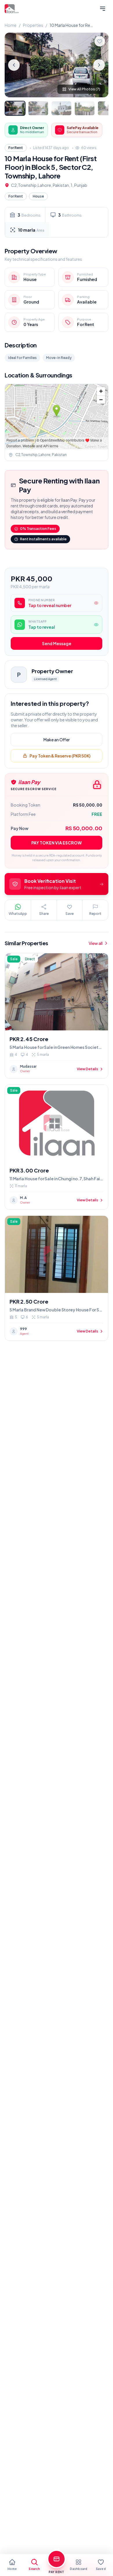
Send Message (57, 643)
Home (11, 25)
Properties (33, 25)
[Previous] (14, 65)
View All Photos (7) (84, 89)
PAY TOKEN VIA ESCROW (57, 843)
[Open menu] (103, 9)
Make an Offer (57, 740)
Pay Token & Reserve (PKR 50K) (60, 756)
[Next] (99, 65)
